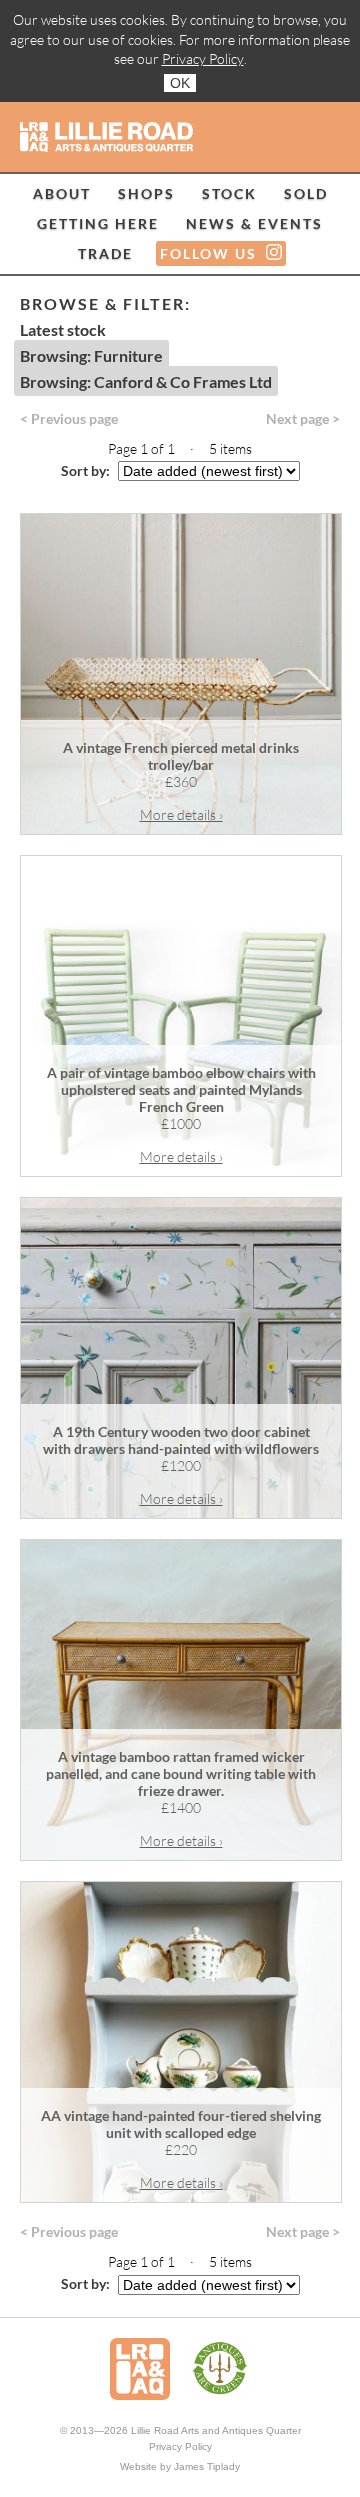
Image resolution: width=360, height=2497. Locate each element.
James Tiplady (207, 2466)
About (62, 193)
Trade (105, 253)
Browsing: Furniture (91, 355)
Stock (229, 193)
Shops (146, 193)
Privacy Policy (203, 58)
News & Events (254, 223)
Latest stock (63, 329)
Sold (306, 193)
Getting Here (98, 223)
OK (180, 83)
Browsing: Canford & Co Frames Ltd (146, 381)
